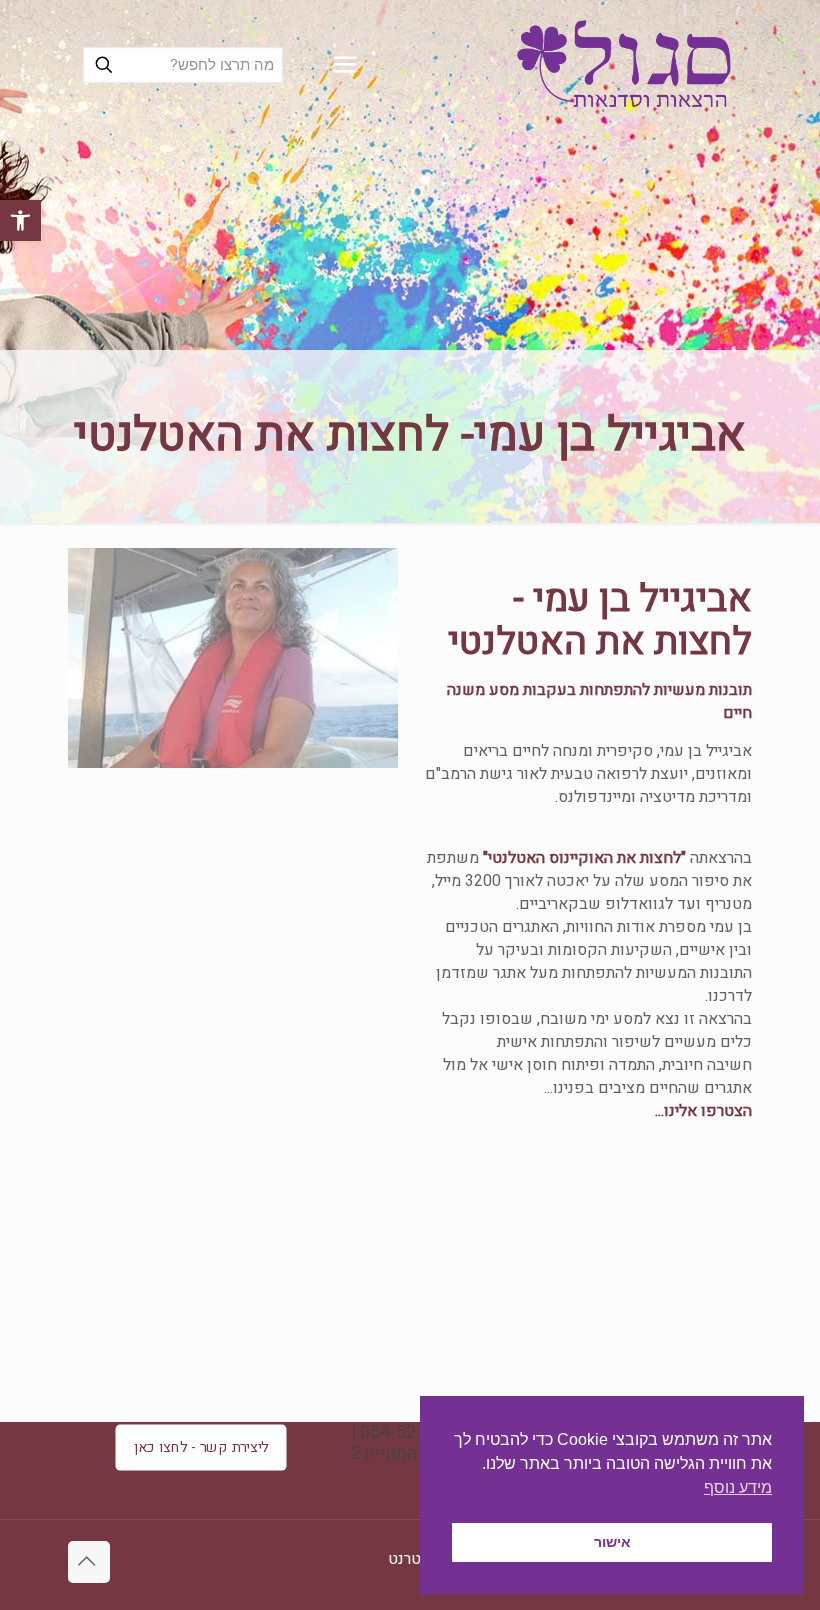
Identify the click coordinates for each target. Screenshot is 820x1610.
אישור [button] (612, 1542)
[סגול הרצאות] (623, 65)
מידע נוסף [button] (738, 1487)
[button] (20, 220)
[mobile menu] (345, 65)
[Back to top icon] (89, 1562)
